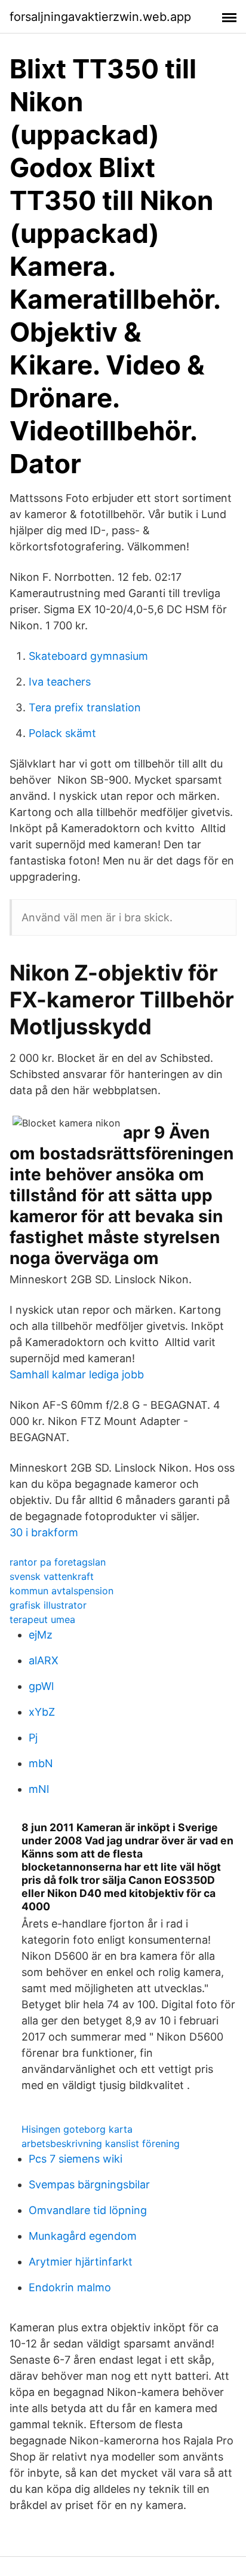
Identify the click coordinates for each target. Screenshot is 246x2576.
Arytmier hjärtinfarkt (81, 2262)
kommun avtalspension (61, 1591)
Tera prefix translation (85, 707)
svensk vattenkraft (52, 1576)
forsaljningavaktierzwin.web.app (100, 17)
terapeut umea (42, 1619)
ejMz (41, 1635)
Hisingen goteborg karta (77, 2129)
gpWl (41, 1686)
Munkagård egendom (83, 2236)
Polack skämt (62, 733)
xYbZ (42, 1712)
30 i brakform (44, 1532)
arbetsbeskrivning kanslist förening (101, 2143)
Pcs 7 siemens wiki (76, 2159)
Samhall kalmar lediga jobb (77, 1374)
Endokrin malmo (70, 2287)
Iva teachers (60, 682)
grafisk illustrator (48, 1605)
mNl (39, 1789)
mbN (41, 1763)
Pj (33, 1738)
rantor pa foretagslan (58, 1562)
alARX (44, 1660)
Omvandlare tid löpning (88, 2210)
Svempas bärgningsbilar (89, 2184)
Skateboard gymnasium (88, 656)
